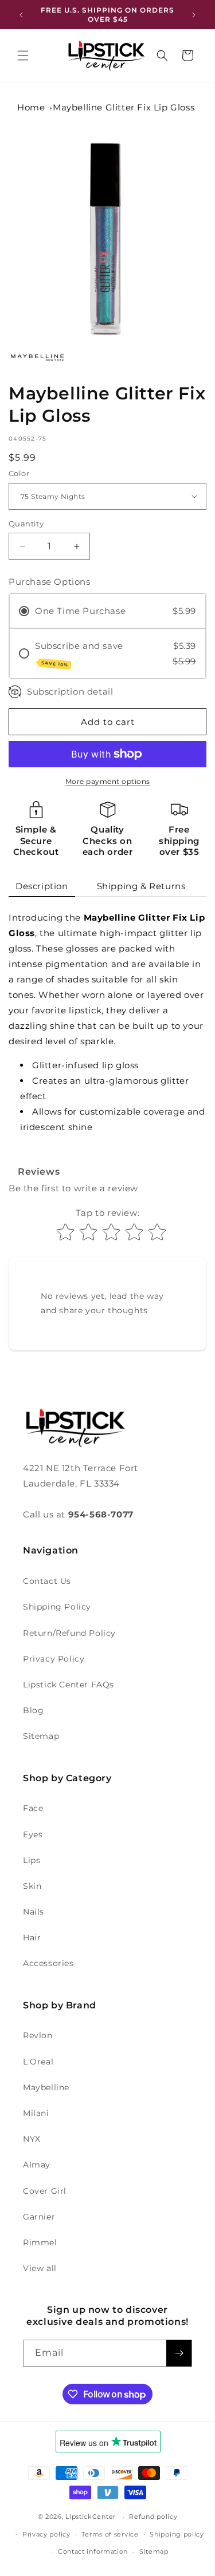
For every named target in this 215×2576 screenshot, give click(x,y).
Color (19, 473)
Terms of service (110, 2534)
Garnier (39, 2217)
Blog (33, 1710)
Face (33, 1808)
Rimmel (40, 2242)
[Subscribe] (179, 2353)
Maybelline (46, 2087)
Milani (36, 2113)
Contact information (93, 2551)
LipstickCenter (91, 2516)
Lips (32, 1860)
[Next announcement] (194, 15)
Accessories (48, 1963)
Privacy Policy (54, 1659)
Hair (32, 1937)
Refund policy (153, 2516)
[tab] (42, 887)
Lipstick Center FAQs (69, 1685)
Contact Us (47, 1581)
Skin (32, 1886)
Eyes (33, 1834)
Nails (34, 1912)
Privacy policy (46, 2534)
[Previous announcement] (21, 15)
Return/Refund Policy (69, 1633)
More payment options (108, 781)
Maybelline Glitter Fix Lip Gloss (124, 107)
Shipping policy (177, 2534)
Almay (37, 2165)
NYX (32, 2139)
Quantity (26, 524)
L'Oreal (38, 2062)
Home (31, 107)
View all (40, 2268)
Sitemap (41, 1736)
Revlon (38, 2035)
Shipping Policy (57, 1607)
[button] (23, 56)
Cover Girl (45, 2191)
